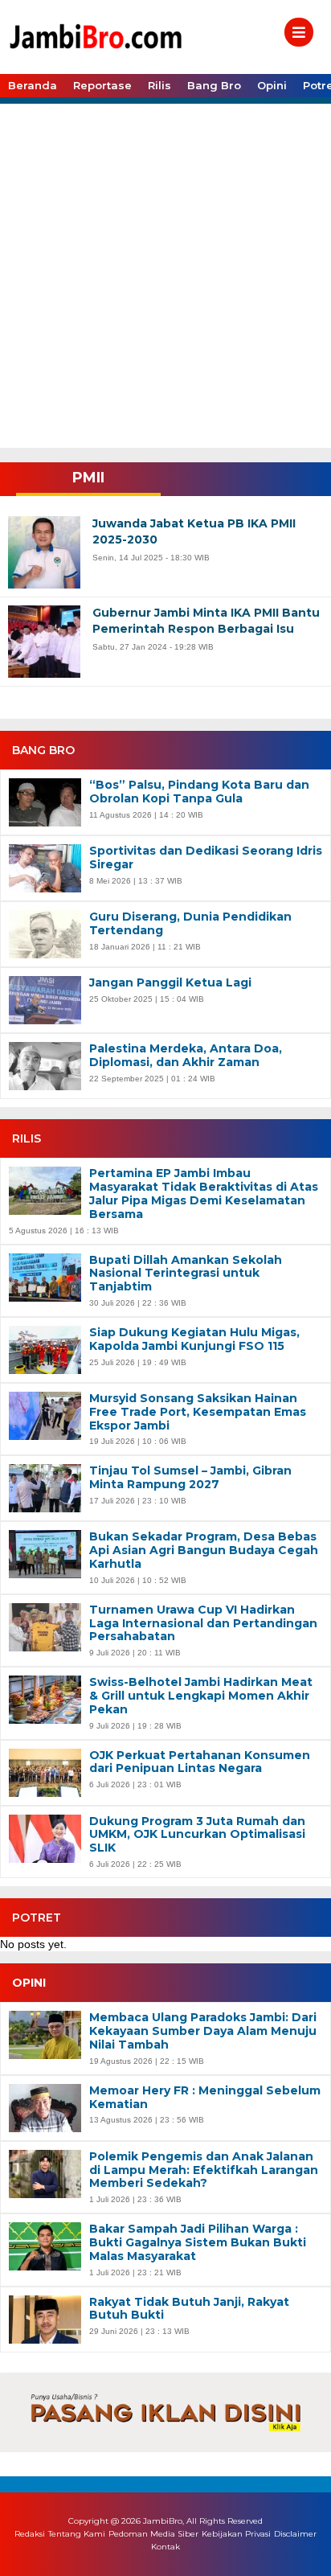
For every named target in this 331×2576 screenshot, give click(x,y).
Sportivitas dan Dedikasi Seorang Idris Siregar (206, 858)
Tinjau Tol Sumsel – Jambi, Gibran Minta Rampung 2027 (190, 1478)
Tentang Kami (77, 2534)
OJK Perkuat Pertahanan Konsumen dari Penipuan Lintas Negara (200, 1762)
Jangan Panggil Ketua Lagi (170, 983)
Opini (272, 85)
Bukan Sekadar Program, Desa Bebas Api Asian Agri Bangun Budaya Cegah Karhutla (204, 1550)
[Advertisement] (165, 274)
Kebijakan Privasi (236, 2534)
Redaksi (30, 2534)
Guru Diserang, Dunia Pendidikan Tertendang (190, 924)
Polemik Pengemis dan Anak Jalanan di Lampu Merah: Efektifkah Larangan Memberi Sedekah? (204, 2170)
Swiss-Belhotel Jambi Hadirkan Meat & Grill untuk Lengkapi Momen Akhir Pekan (201, 1696)
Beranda (33, 85)
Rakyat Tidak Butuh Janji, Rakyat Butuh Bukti (189, 2309)
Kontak (165, 2547)
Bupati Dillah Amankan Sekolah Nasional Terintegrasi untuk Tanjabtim (186, 1274)
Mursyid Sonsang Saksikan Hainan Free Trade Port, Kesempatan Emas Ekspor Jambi (198, 1412)
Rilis (159, 85)
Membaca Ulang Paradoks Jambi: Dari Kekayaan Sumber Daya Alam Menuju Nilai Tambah (203, 2031)
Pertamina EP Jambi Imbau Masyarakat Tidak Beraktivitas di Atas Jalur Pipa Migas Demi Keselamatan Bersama (204, 1194)
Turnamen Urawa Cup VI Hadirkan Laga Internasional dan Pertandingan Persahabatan (203, 1623)
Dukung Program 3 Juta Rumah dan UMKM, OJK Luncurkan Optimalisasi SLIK (197, 1835)
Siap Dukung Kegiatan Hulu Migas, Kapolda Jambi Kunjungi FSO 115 (194, 1339)
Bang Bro (214, 85)
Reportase (102, 85)
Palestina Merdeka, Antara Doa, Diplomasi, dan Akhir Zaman (186, 1056)
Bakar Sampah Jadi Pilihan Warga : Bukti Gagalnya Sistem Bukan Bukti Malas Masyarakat (198, 2242)
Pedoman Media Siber (153, 2534)
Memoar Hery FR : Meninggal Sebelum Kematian (205, 2098)
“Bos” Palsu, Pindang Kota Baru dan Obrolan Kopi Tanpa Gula (199, 792)
